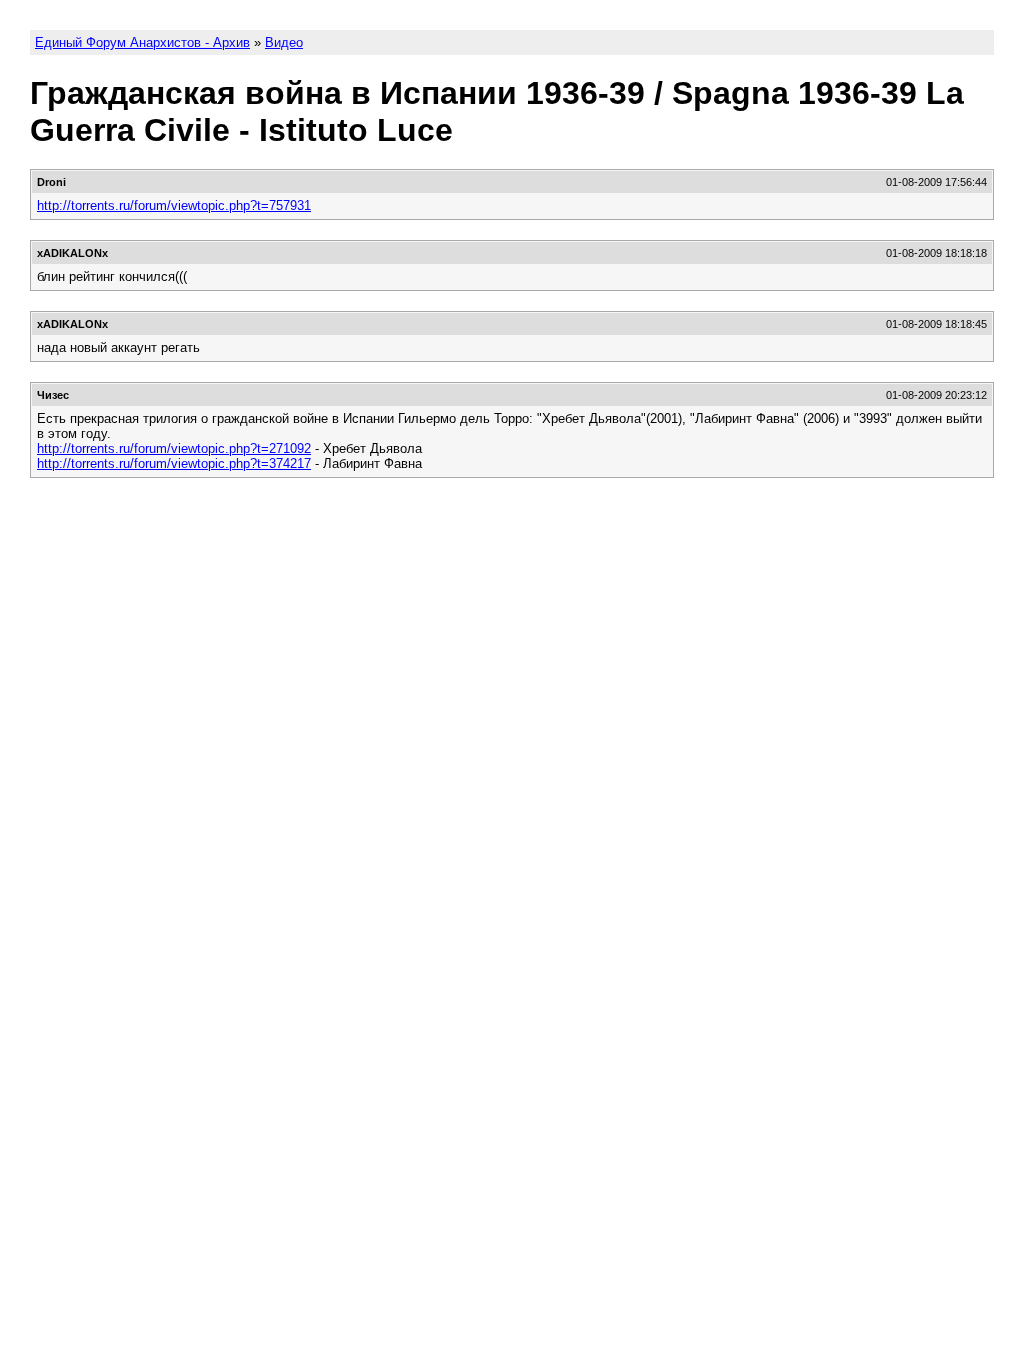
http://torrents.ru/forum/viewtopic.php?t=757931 (174, 205)
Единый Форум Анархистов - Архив (142, 42)
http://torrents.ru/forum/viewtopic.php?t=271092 (174, 448)
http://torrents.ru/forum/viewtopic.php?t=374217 (174, 463)
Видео (284, 42)
